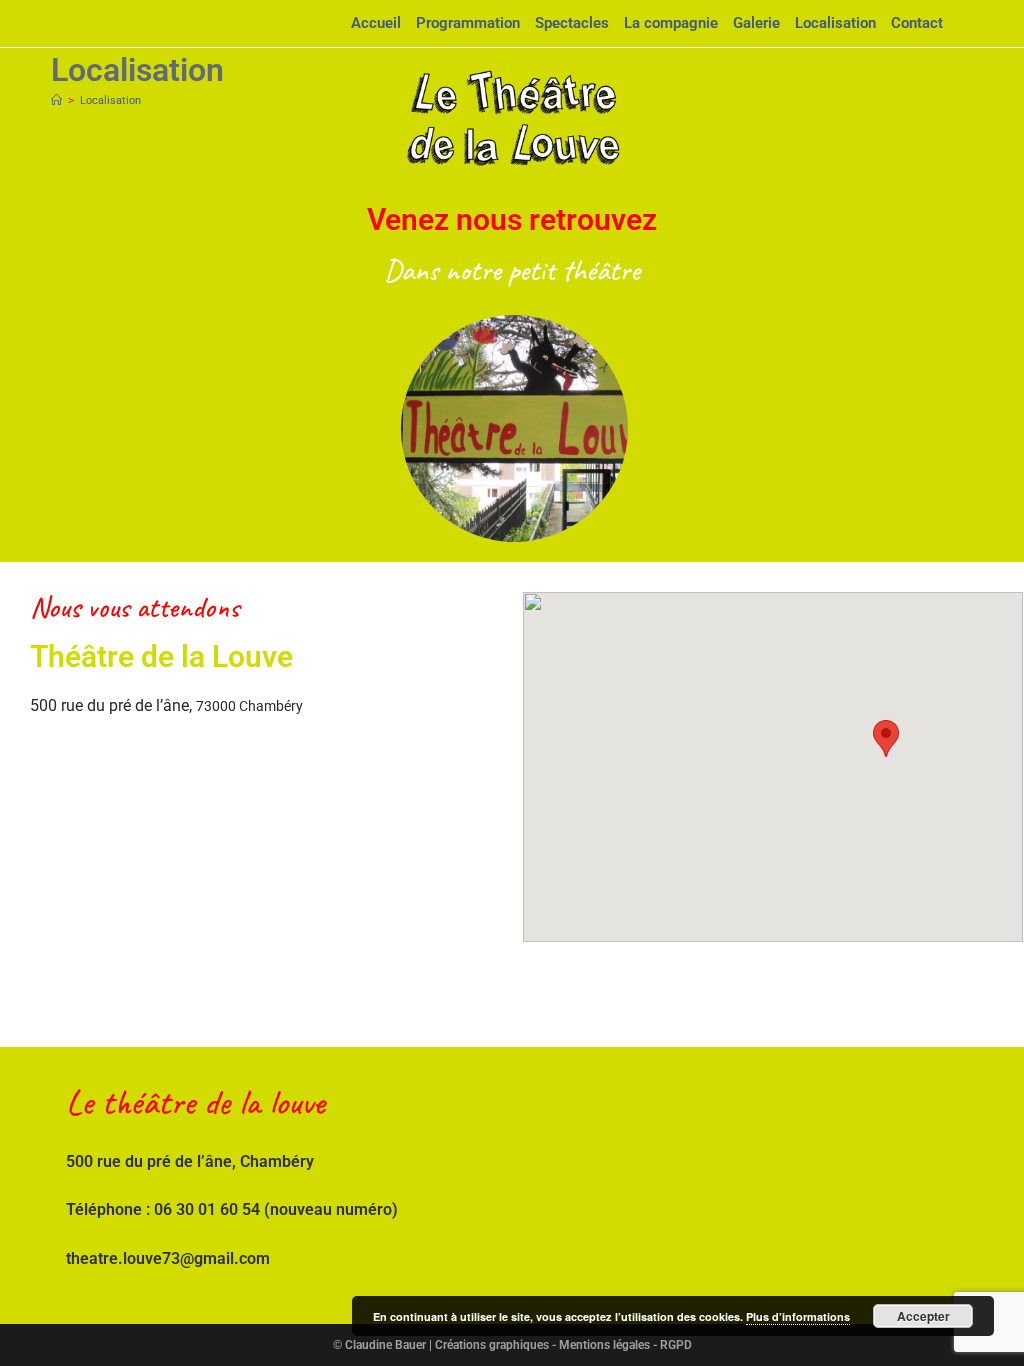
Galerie (756, 23)
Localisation (835, 23)
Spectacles (572, 23)
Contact (917, 23)
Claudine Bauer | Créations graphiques (447, 1345)
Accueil (376, 23)
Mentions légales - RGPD (625, 1345)
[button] (886, 738)
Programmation (468, 23)
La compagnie (671, 23)
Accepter (923, 1316)
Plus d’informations (798, 1316)
